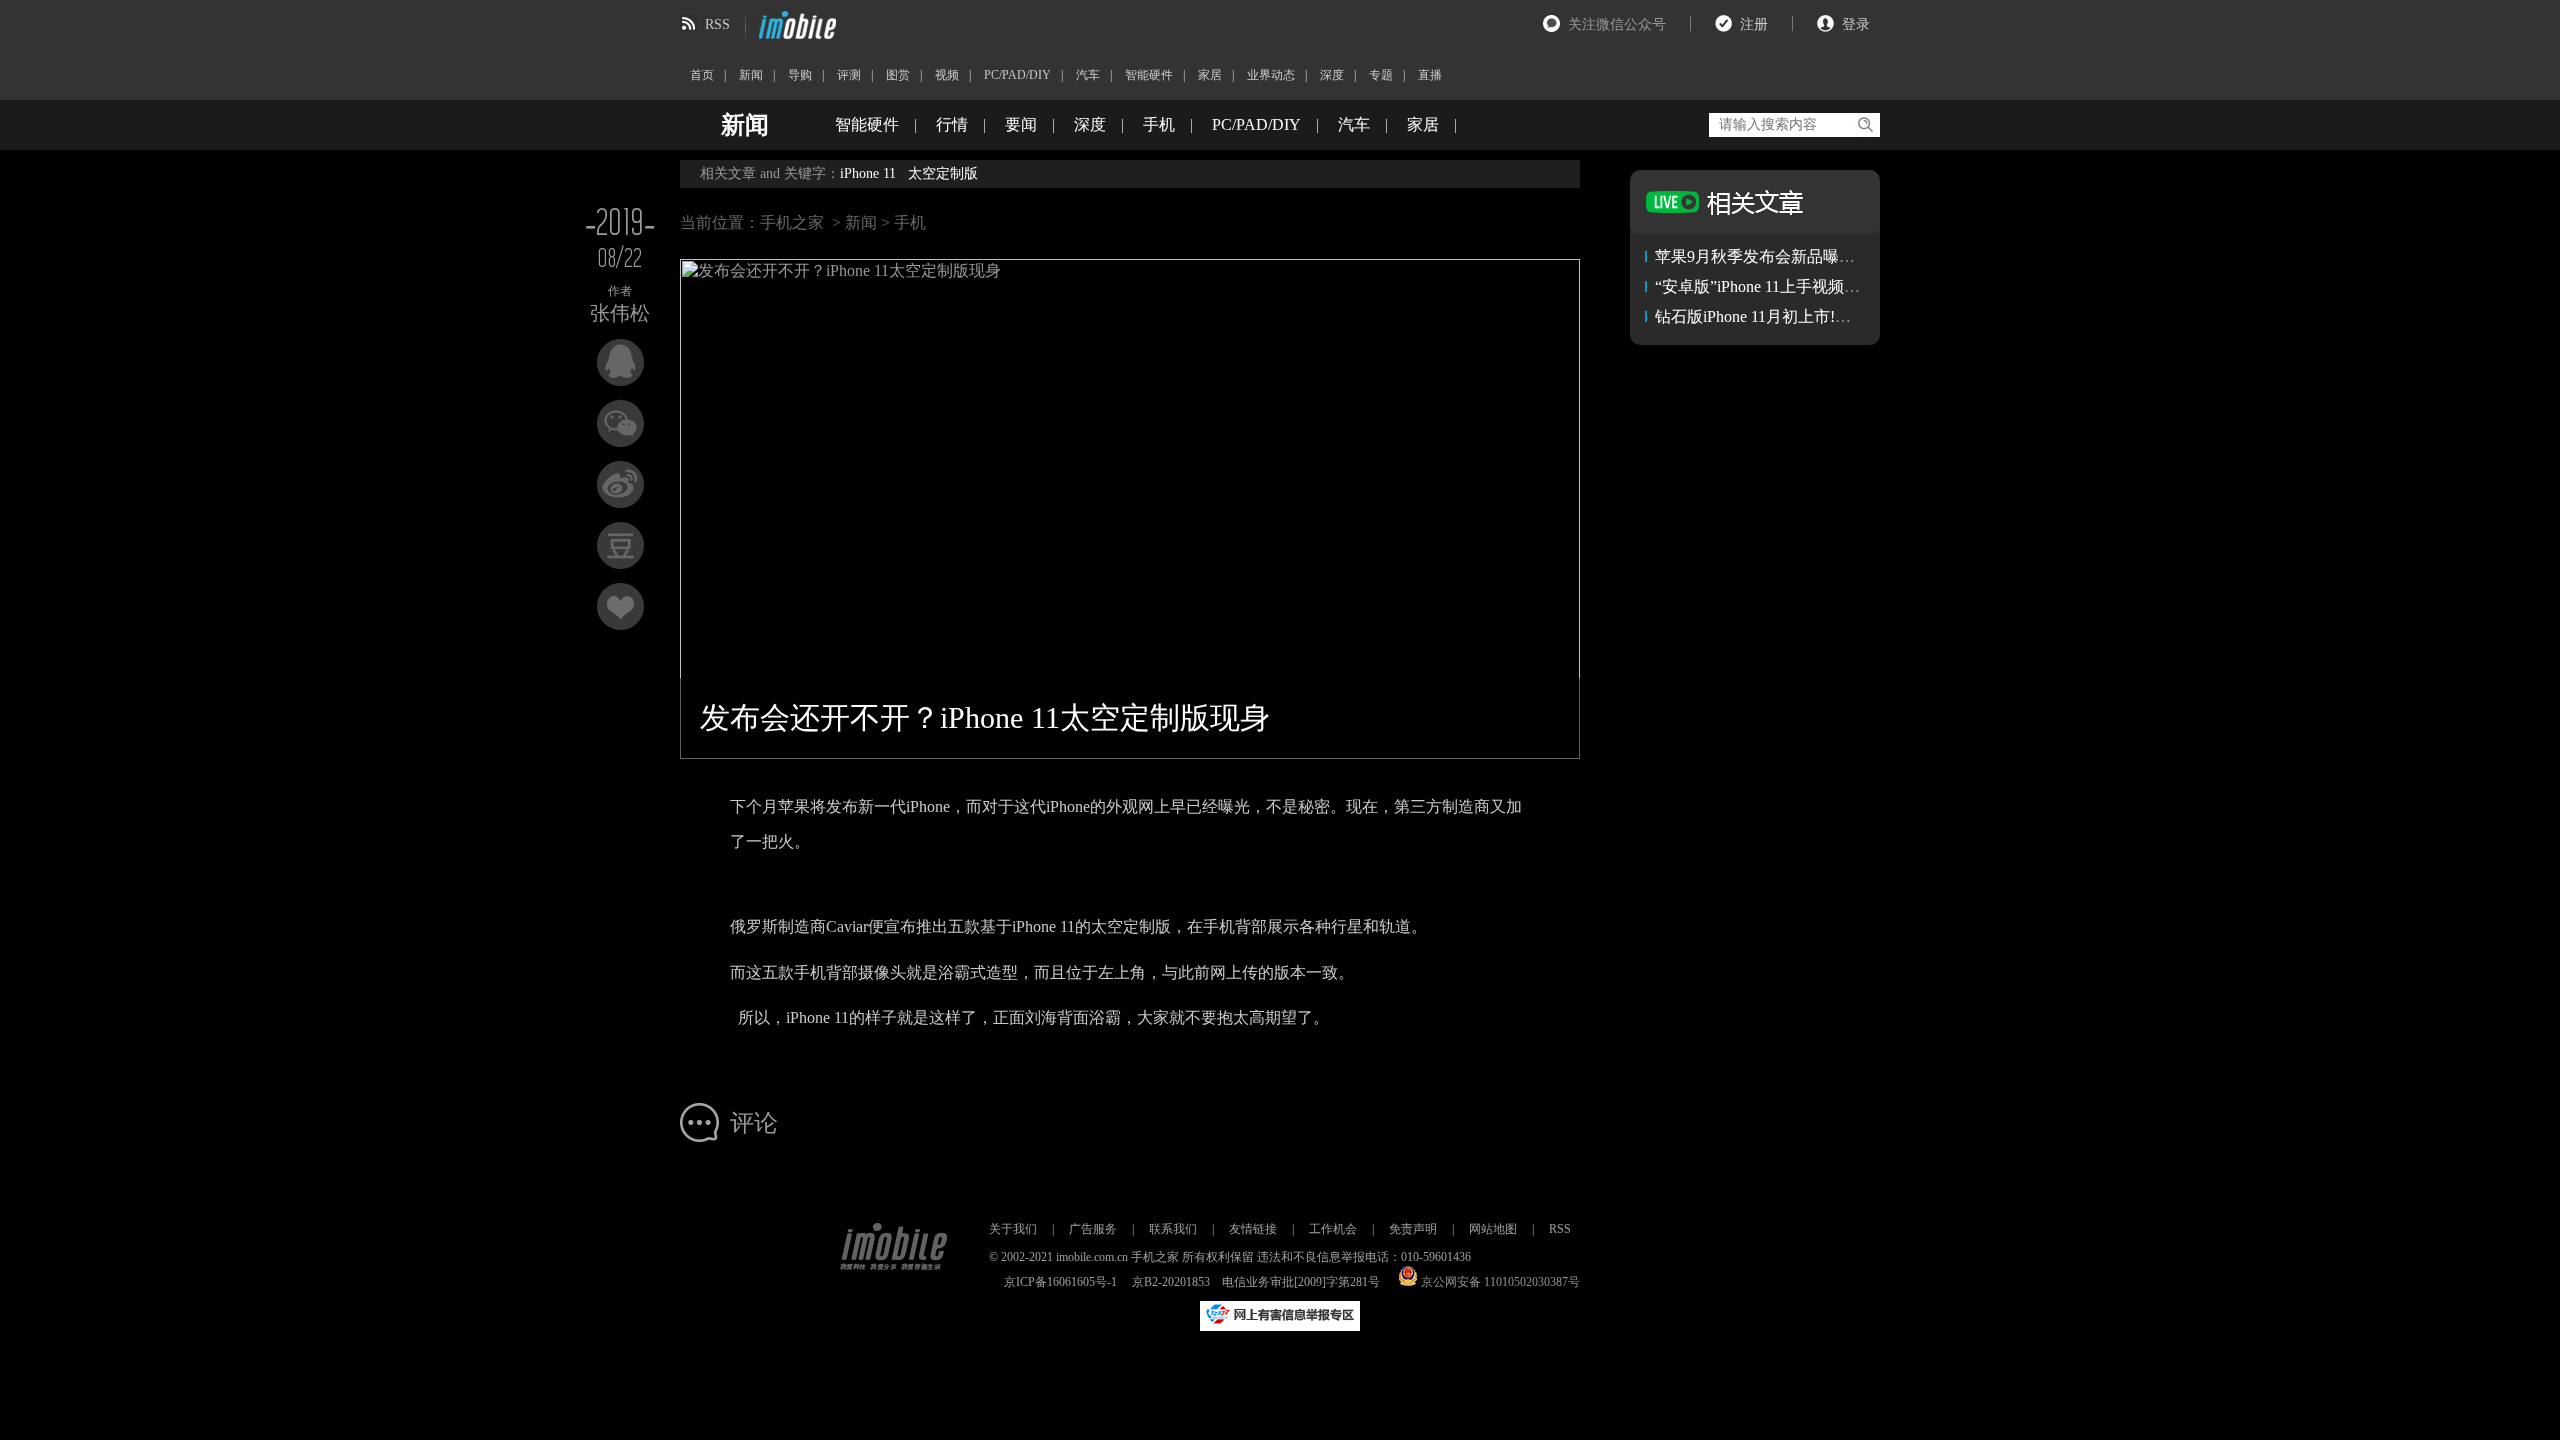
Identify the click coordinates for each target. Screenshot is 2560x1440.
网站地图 (1493, 1229)
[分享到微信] (620, 423)
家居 (1210, 75)
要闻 (1021, 124)
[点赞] (620, 606)
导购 (800, 75)
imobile (795, 25)
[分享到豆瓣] (620, 545)
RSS (717, 24)
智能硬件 (1149, 75)
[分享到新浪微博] (620, 484)
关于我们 (1013, 1229)
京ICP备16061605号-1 (1060, 1282)
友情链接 (1253, 1229)
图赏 (898, 75)
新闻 (751, 75)
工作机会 (1333, 1229)
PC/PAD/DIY (1017, 75)
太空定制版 (943, 173)
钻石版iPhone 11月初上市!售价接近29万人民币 (1817, 316)
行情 (952, 124)
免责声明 (1413, 1229)
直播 (1430, 75)
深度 (1332, 75)
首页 (702, 75)
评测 (849, 75)
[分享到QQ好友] (620, 362)
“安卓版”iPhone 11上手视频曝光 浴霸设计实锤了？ (1831, 286)
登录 (1856, 24)
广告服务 (1093, 1229)
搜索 (1864, 125)
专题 (1381, 75)
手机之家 (792, 222)
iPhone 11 (868, 173)
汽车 (1088, 75)
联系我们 (1173, 1229)
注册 (1754, 24)
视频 (947, 75)
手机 (1159, 124)
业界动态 (1271, 75)
